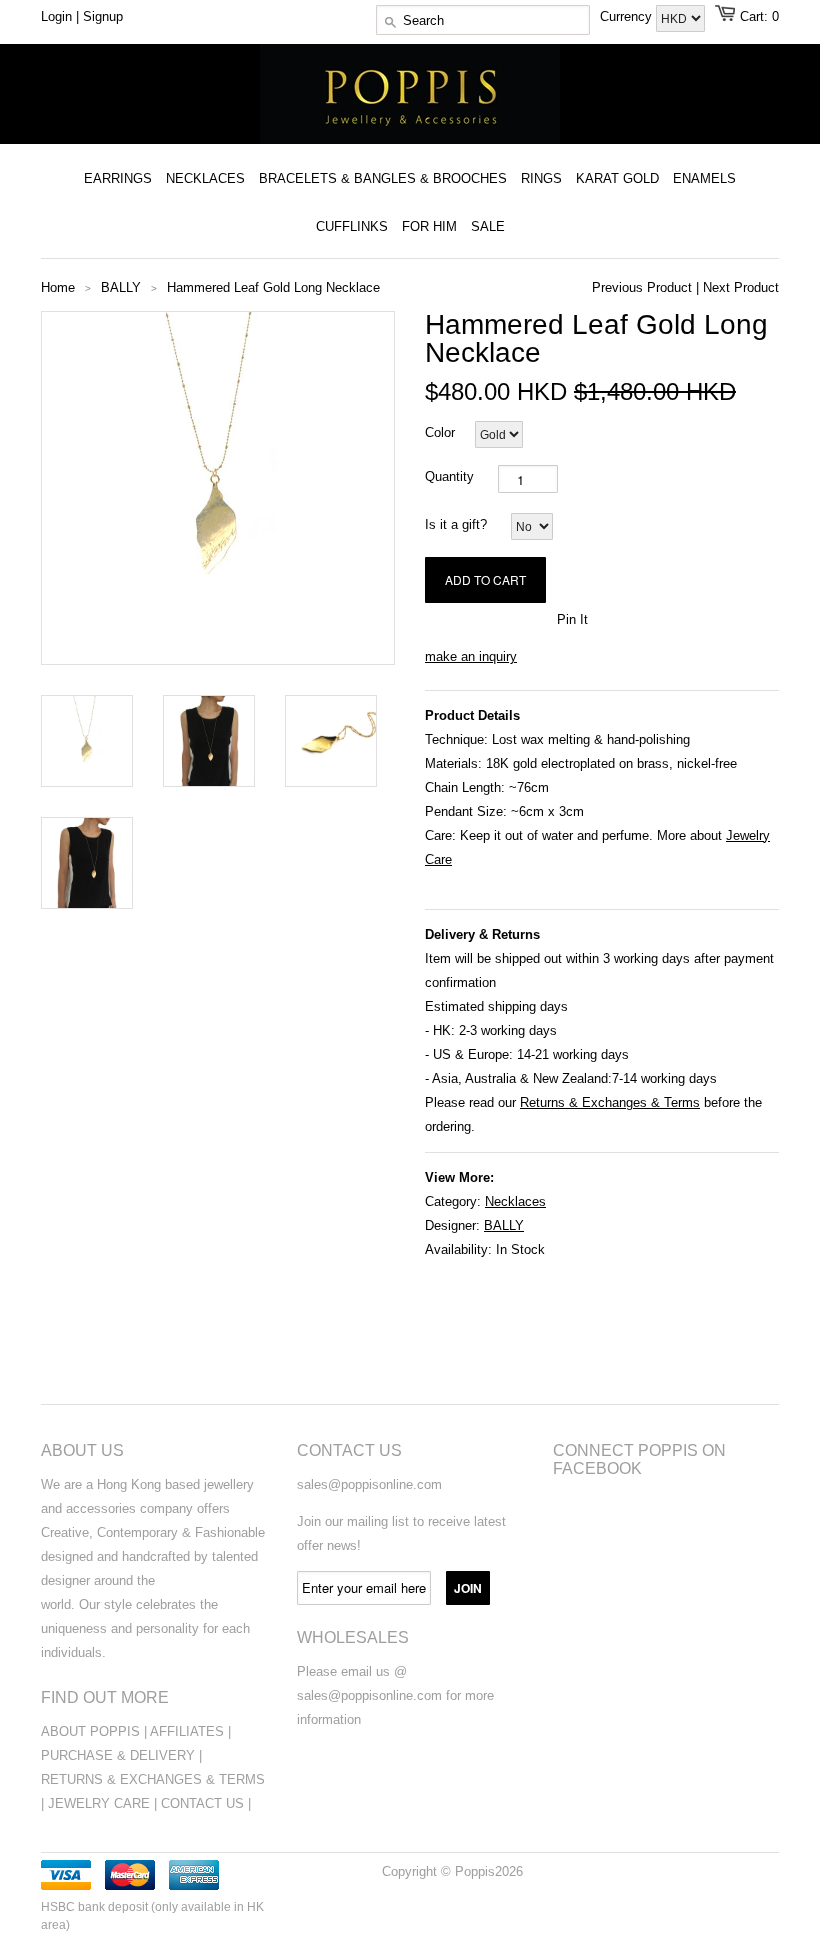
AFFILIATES (187, 1731)
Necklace (512, 1201)
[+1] (531, 618)
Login (56, 16)
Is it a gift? (456, 524)
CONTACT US (204, 1803)
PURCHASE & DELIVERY (118, 1755)
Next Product (741, 287)
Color (440, 432)
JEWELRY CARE (101, 1803)
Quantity (449, 476)
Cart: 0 (759, 16)
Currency (628, 16)
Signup (103, 16)
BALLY (504, 1225)
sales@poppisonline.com (369, 1484)
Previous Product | (645, 287)
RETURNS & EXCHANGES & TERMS (153, 1779)
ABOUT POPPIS (90, 1731)
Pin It (572, 619)
